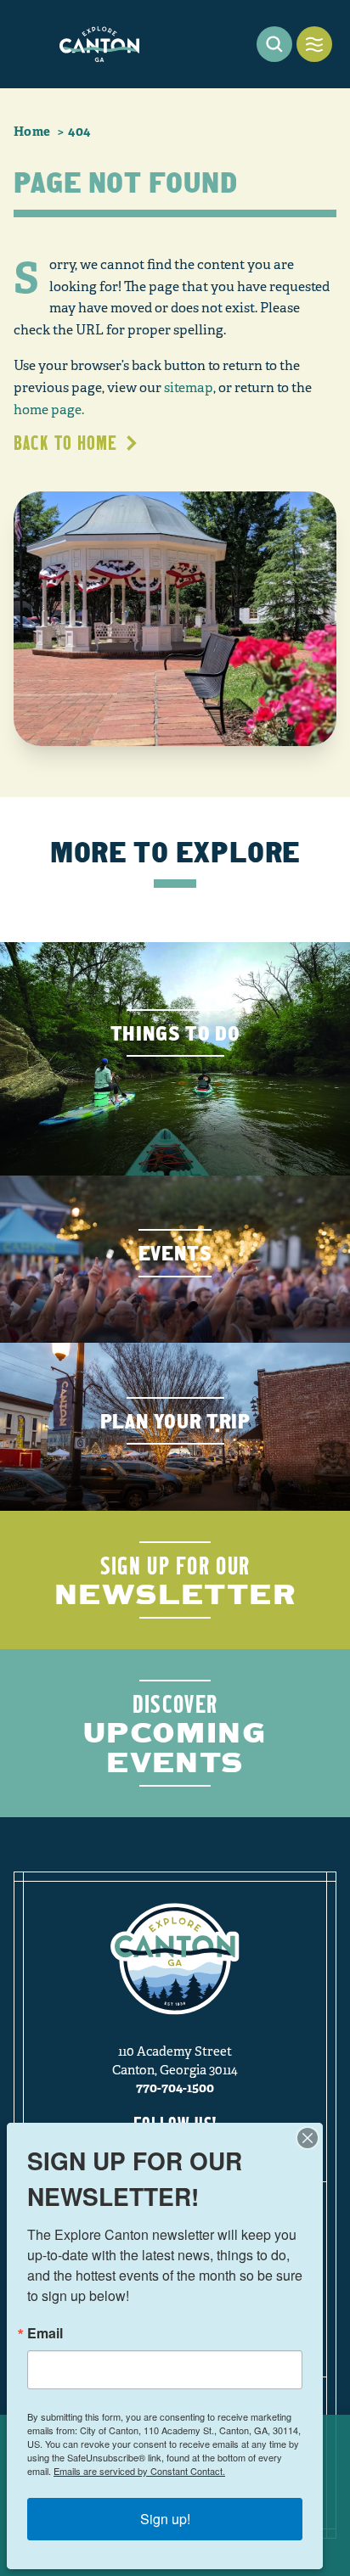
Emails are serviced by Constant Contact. (139, 2471)
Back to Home (65, 443)
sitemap (189, 388)
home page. (49, 410)
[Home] (99, 44)
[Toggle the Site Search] (274, 44)
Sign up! (165, 2519)
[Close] (308, 2138)
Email (45, 2333)
